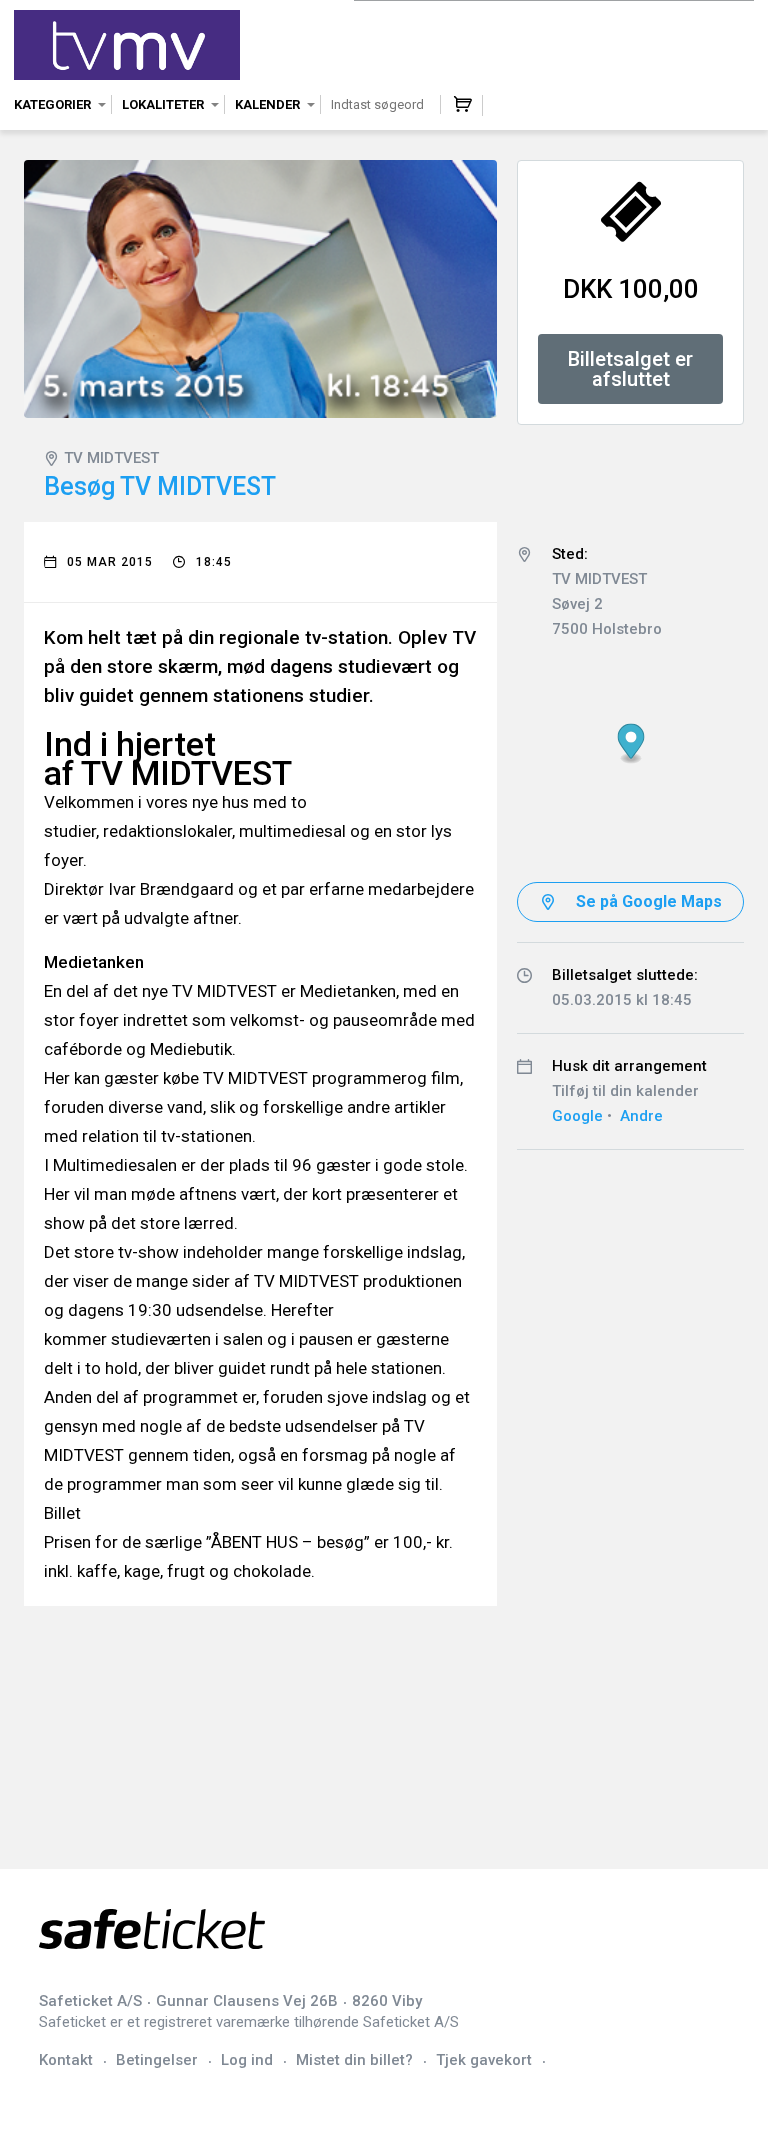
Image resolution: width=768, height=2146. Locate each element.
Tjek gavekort (484, 2060)
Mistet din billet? (354, 2060)
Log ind (247, 2060)
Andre (641, 1116)
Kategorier (52, 104)
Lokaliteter (163, 104)
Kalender (267, 104)
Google (577, 1116)
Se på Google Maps (649, 901)
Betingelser (157, 2060)
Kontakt (66, 2060)
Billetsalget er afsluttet (630, 369)
